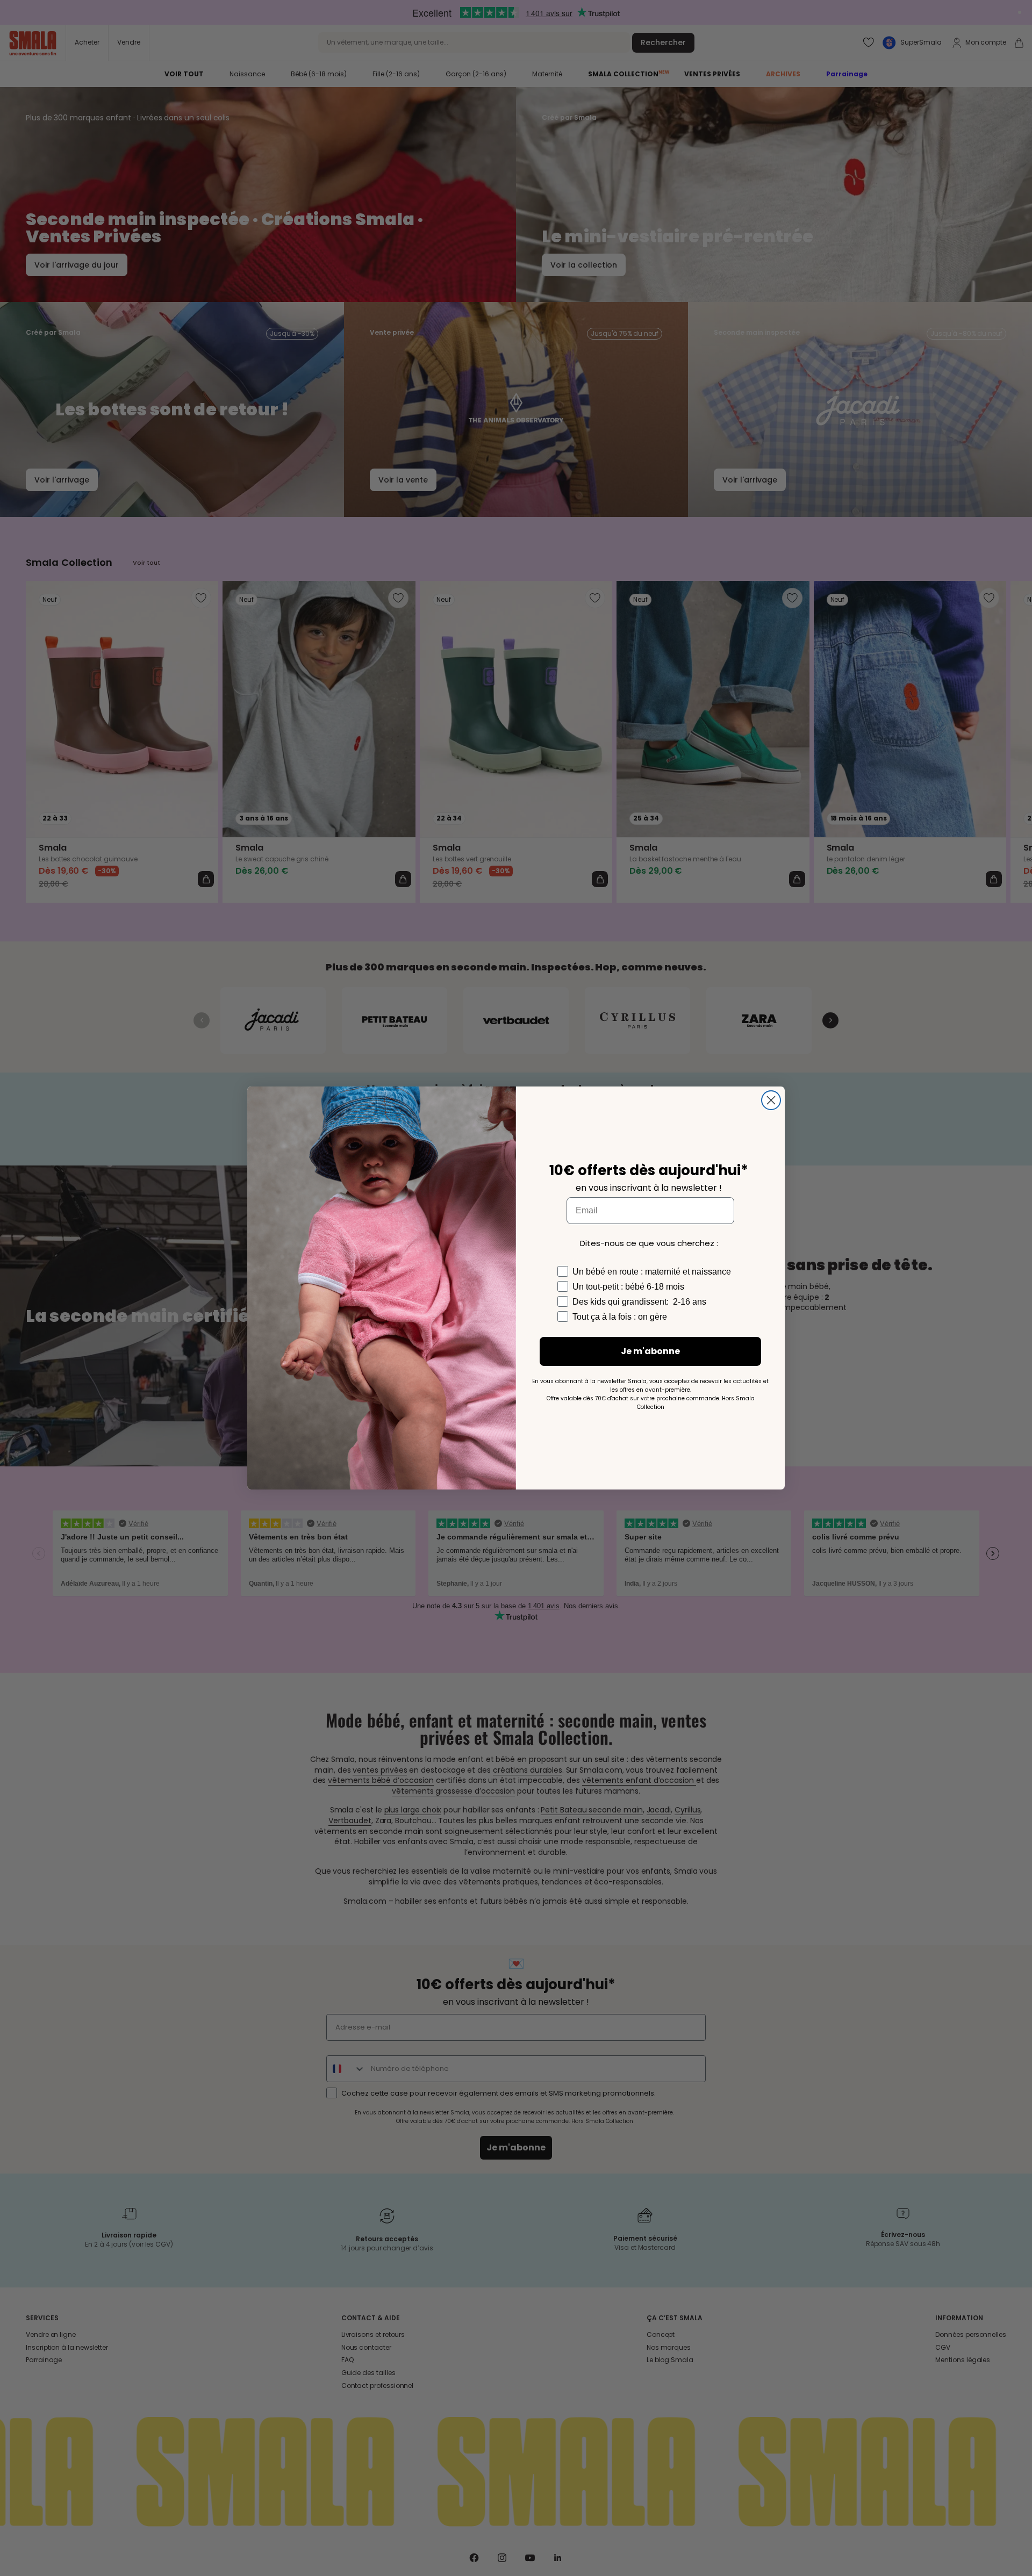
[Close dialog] (771, 1100)
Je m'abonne (650, 1351)
